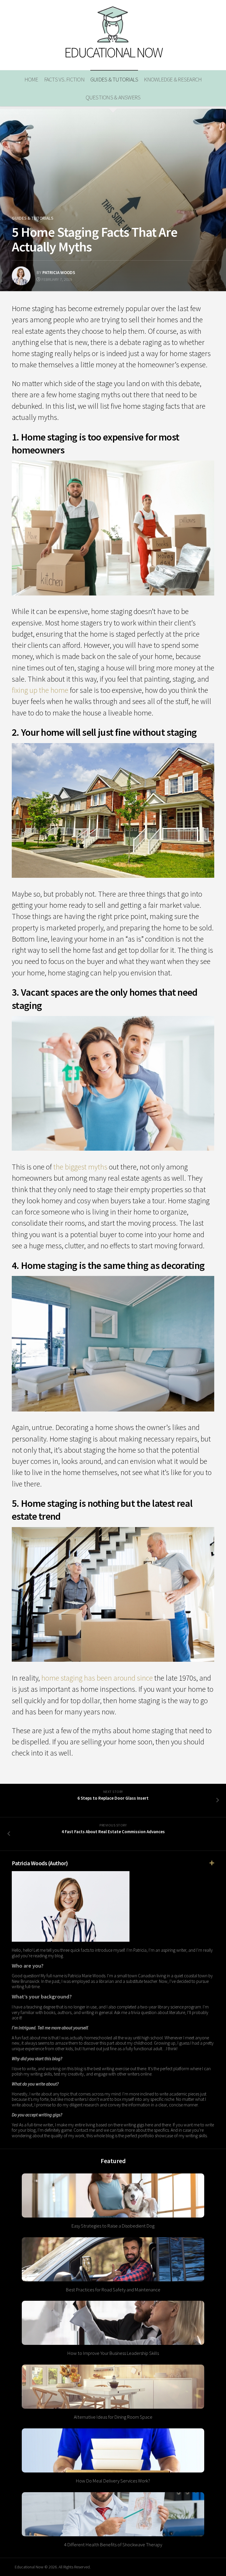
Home (31, 79)
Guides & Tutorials (114, 79)
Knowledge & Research (173, 79)
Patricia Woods (59, 272)
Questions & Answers (113, 97)
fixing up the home (40, 690)
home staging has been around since (97, 1678)
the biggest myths (80, 1167)
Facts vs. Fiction (64, 79)
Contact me (84, 2130)
